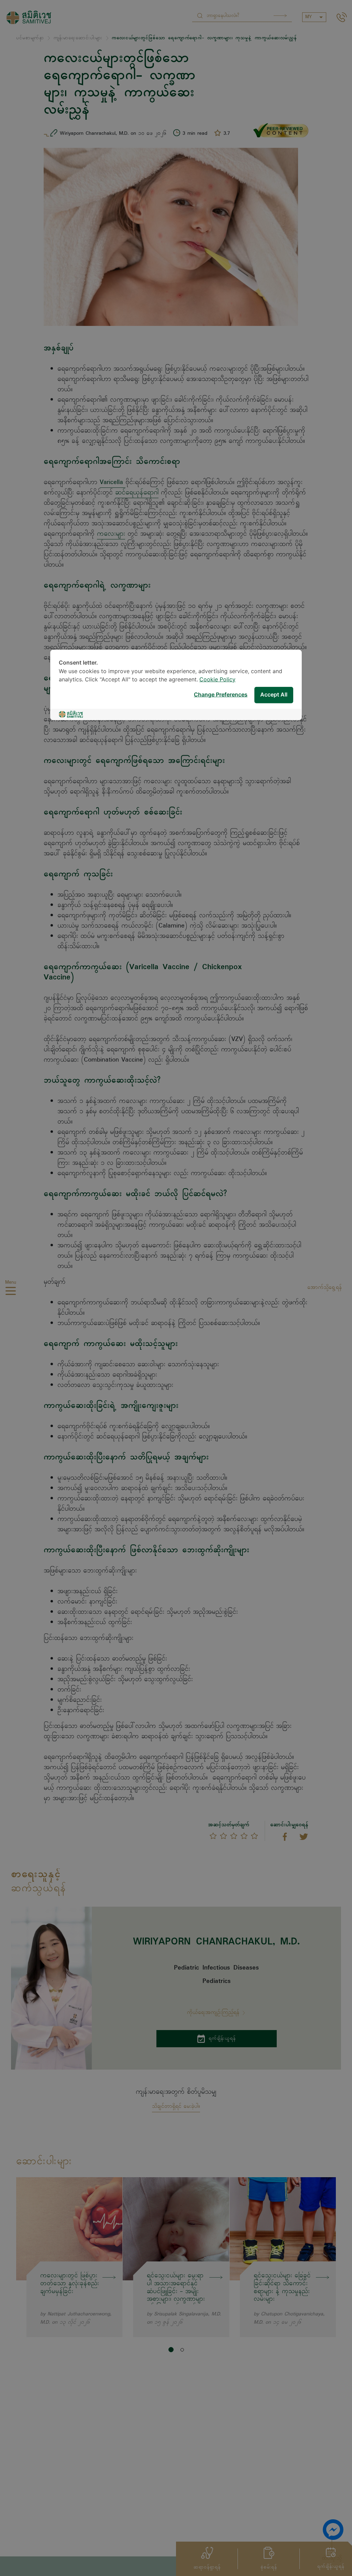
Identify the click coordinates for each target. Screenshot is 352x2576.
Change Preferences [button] (221, 695)
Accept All (274, 695)
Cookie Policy (217, 679)
